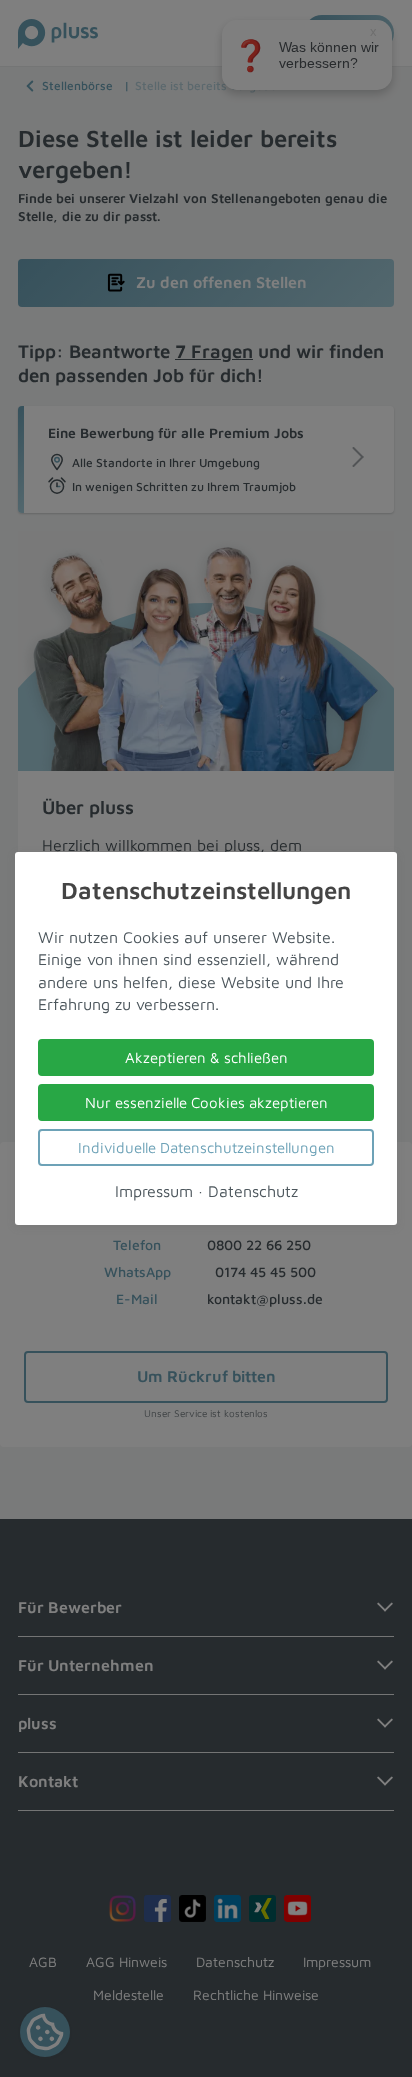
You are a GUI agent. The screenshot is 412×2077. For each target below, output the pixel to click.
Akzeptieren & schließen (206, 1057)
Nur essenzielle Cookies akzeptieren (206, 1102)
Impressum (154, 1191)
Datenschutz (253, 1191)
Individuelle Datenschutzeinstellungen (206, 1147)
